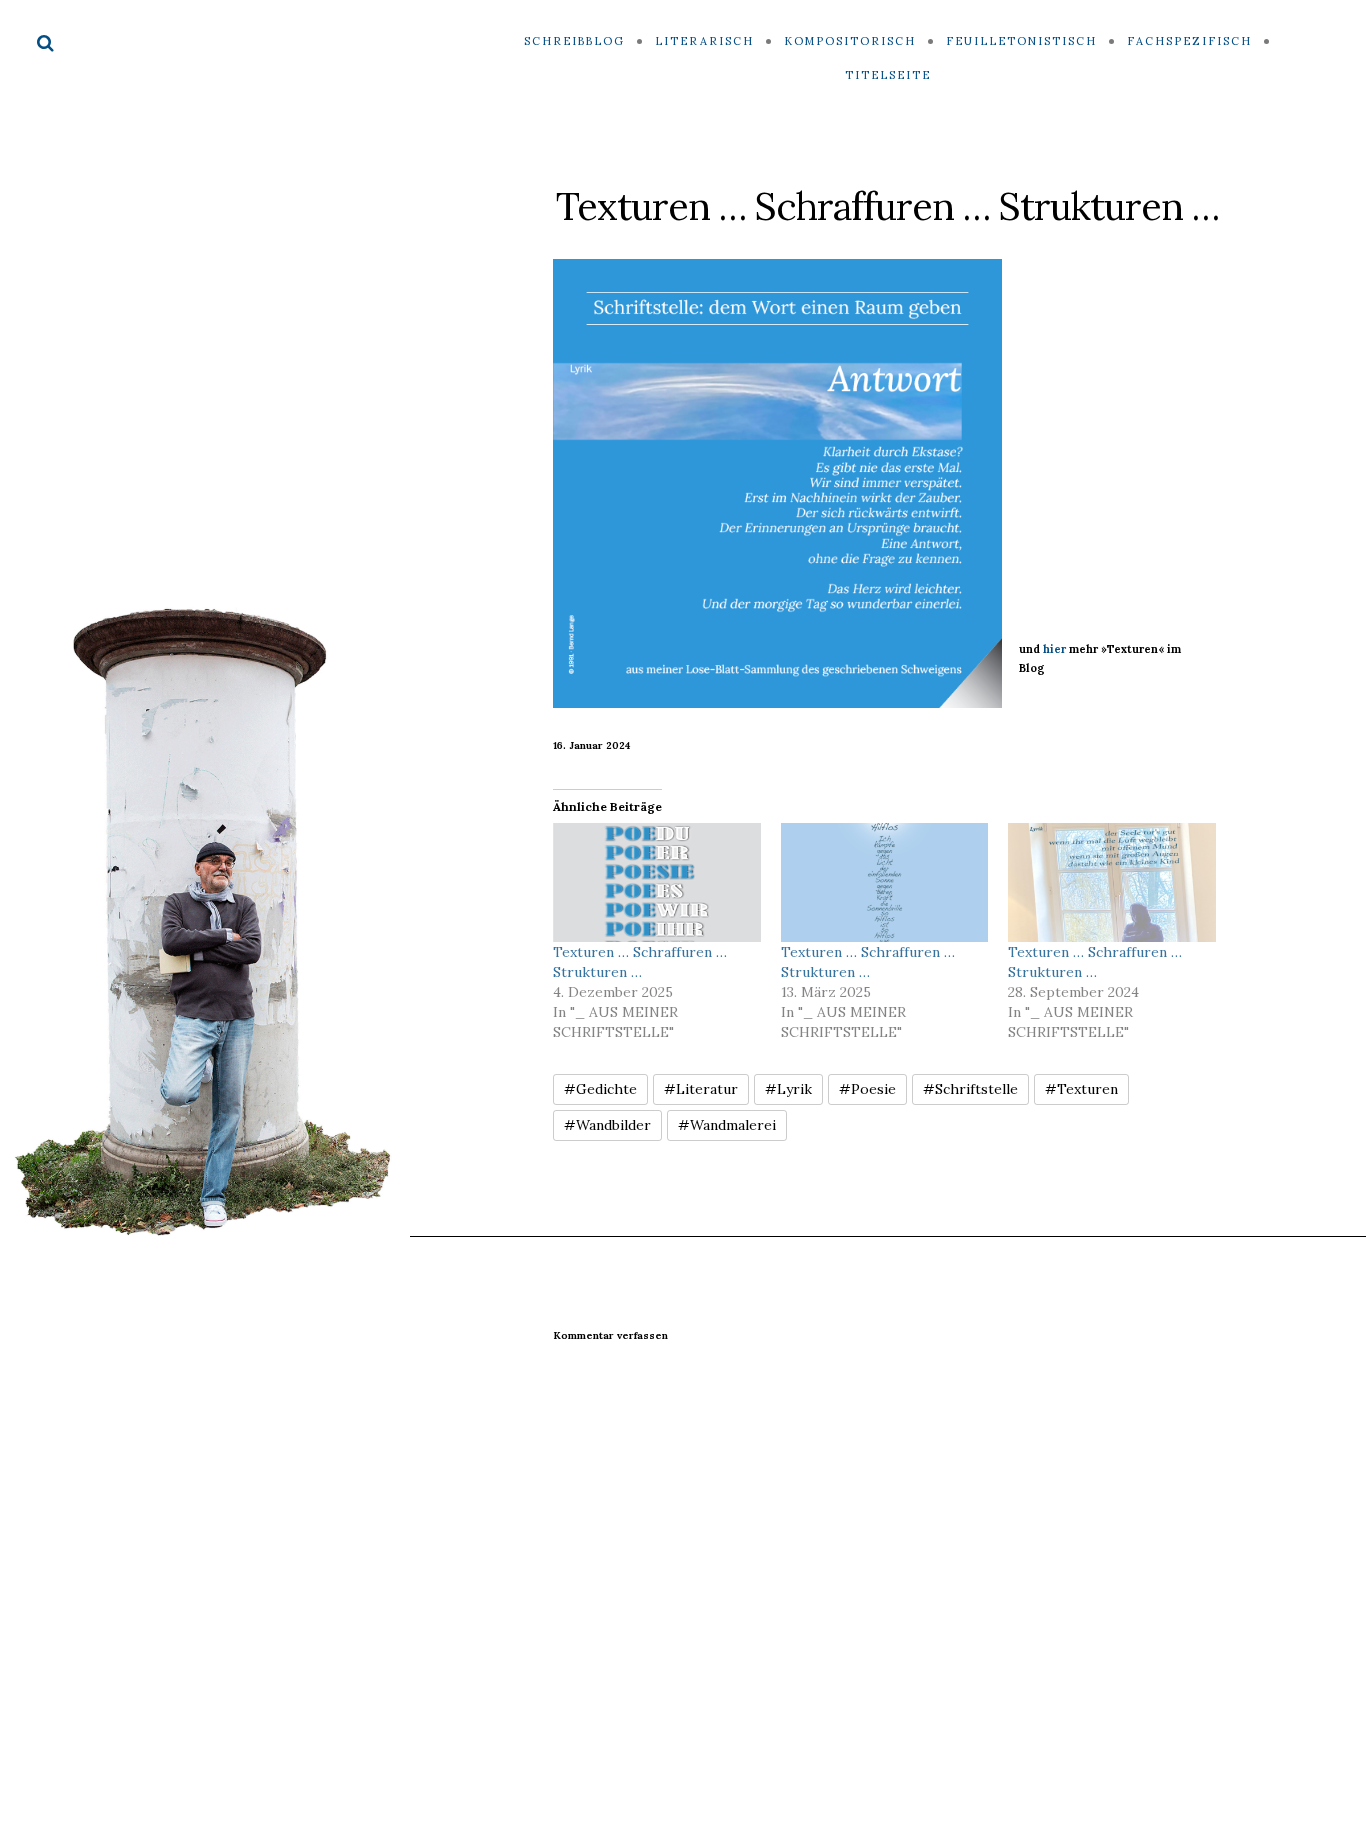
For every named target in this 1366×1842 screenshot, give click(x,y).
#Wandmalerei (727, 1125)
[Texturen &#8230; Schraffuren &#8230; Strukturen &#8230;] (657, 882)
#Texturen (1081, 1089)
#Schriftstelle (970, 1089)
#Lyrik (788, 1089)
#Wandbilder (607, 1125)
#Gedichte (600, 1089)
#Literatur (701, 1089)
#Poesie (867, 1089)
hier (1054, 649)
